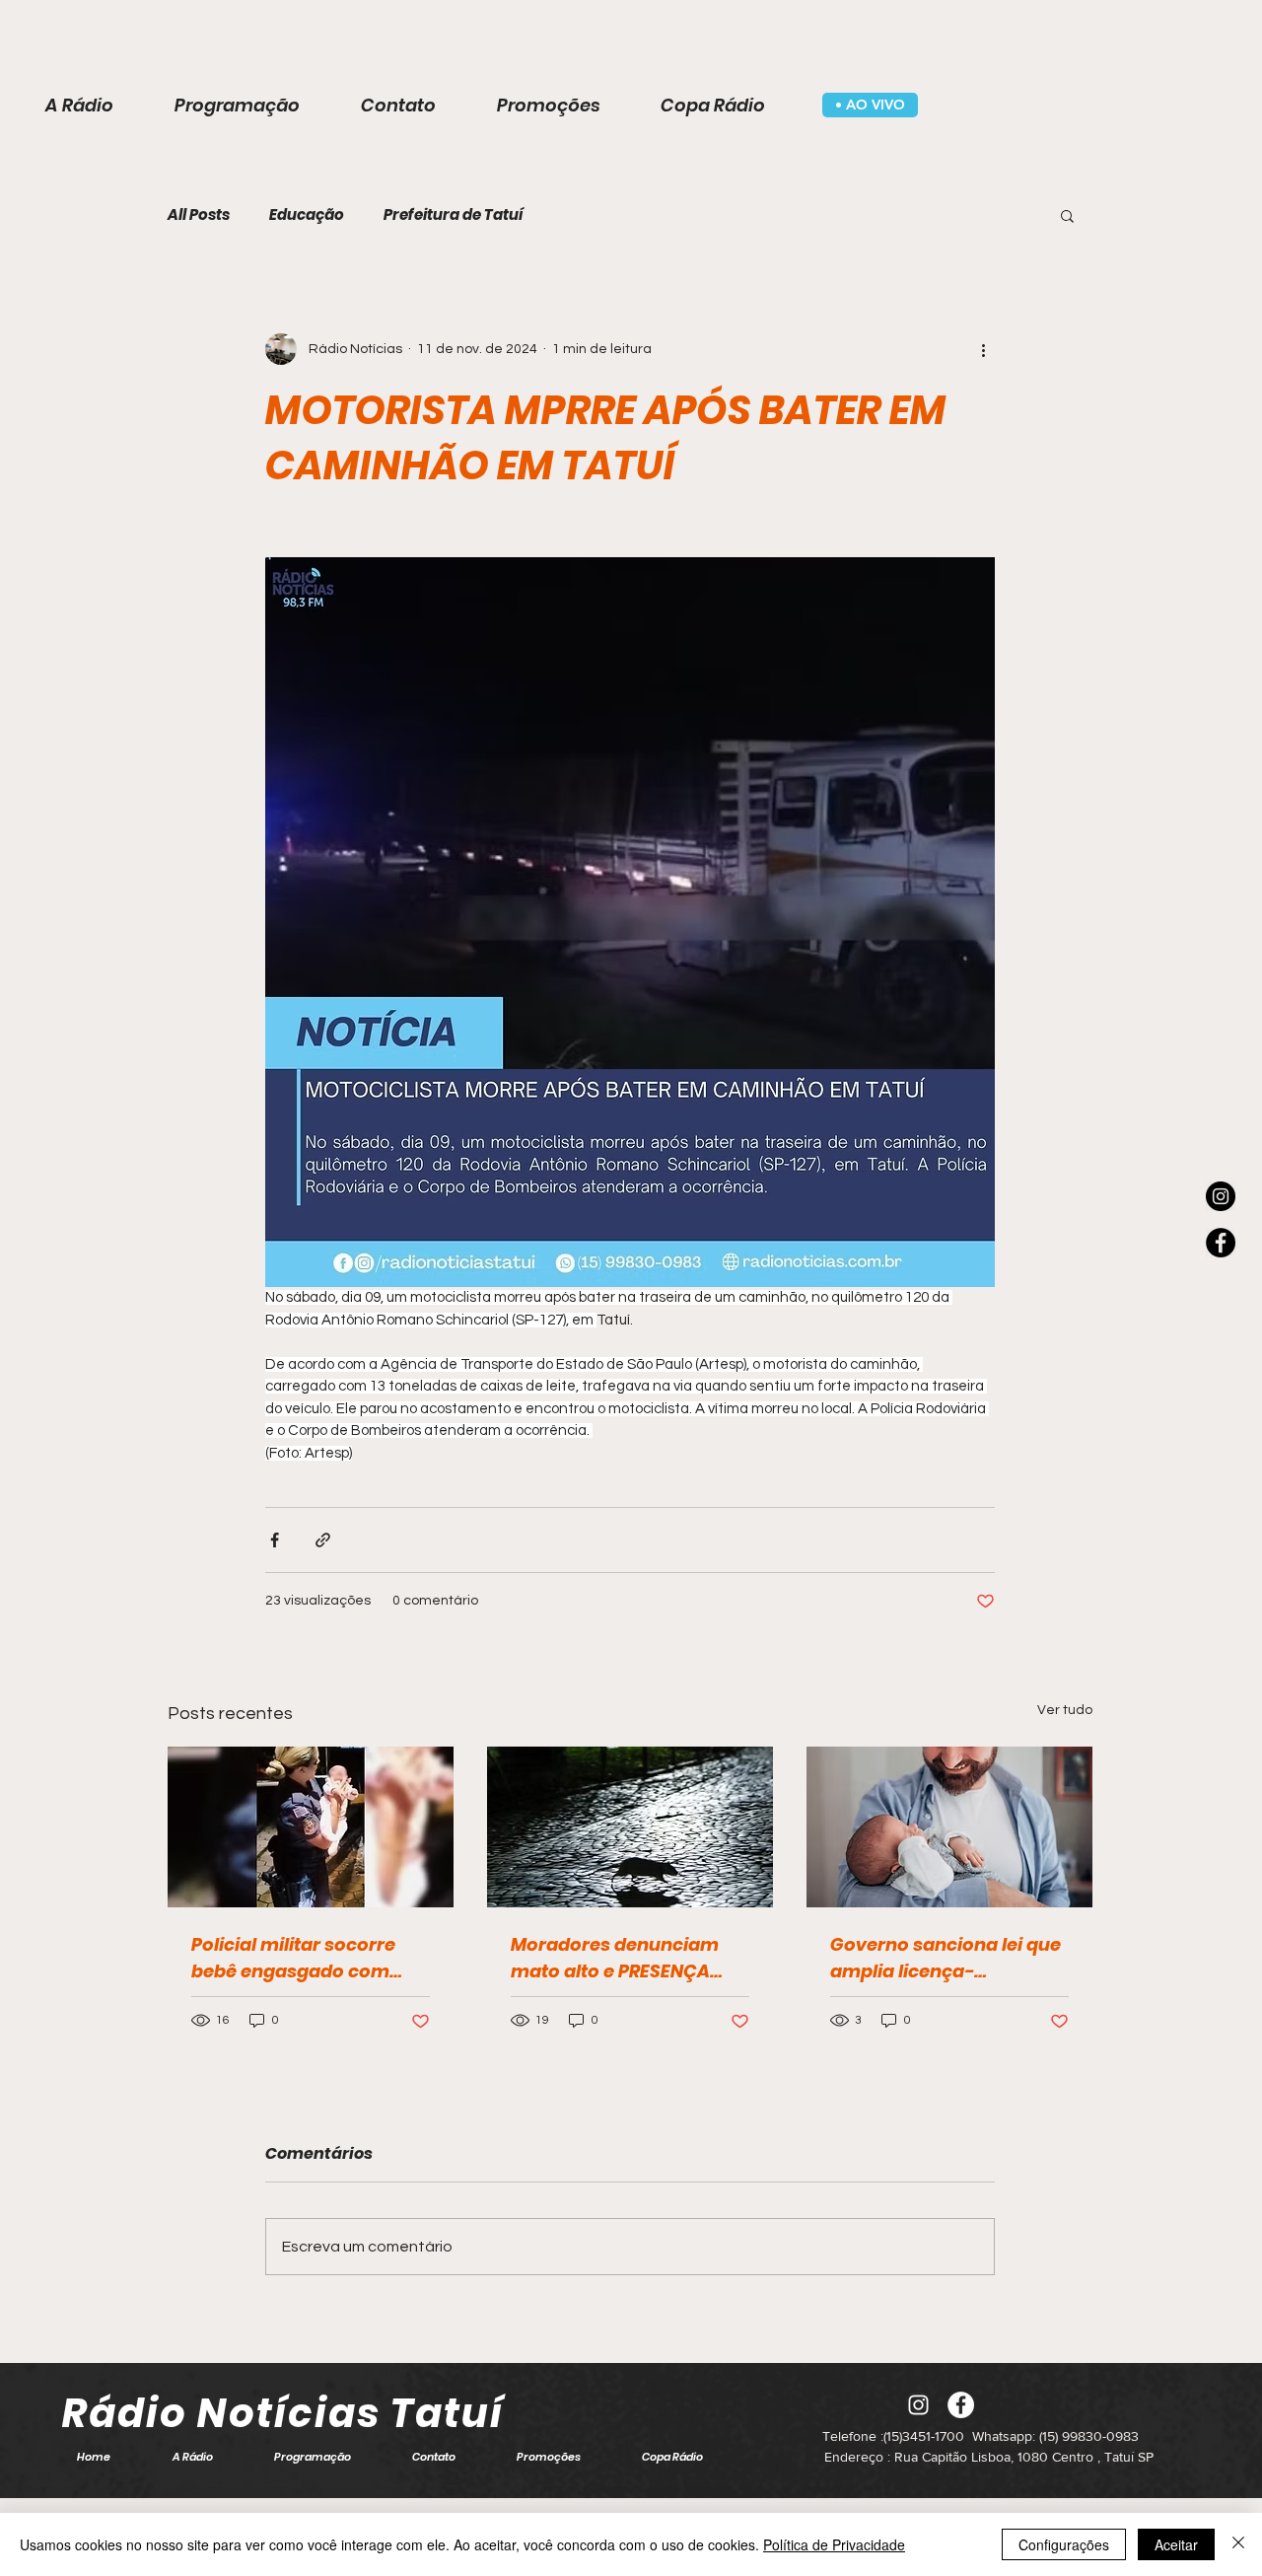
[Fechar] (1238, 2544)
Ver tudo (1065, 1710)
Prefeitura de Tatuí (453, 215)
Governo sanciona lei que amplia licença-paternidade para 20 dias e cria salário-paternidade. (946, 1958)
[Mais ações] (983, 349)
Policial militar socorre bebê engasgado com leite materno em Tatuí (294, 1958)
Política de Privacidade (834, 2544)
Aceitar (1176, 2544)
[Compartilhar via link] (323, 1540)
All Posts (199, 215)
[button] (1067, 215)
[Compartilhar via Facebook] (275, 1540)
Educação (307, 215)
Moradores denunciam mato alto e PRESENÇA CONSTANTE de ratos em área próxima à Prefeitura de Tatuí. (628, 1958)
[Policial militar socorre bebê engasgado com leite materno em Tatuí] (311, 1827)
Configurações (1064, 2544)
